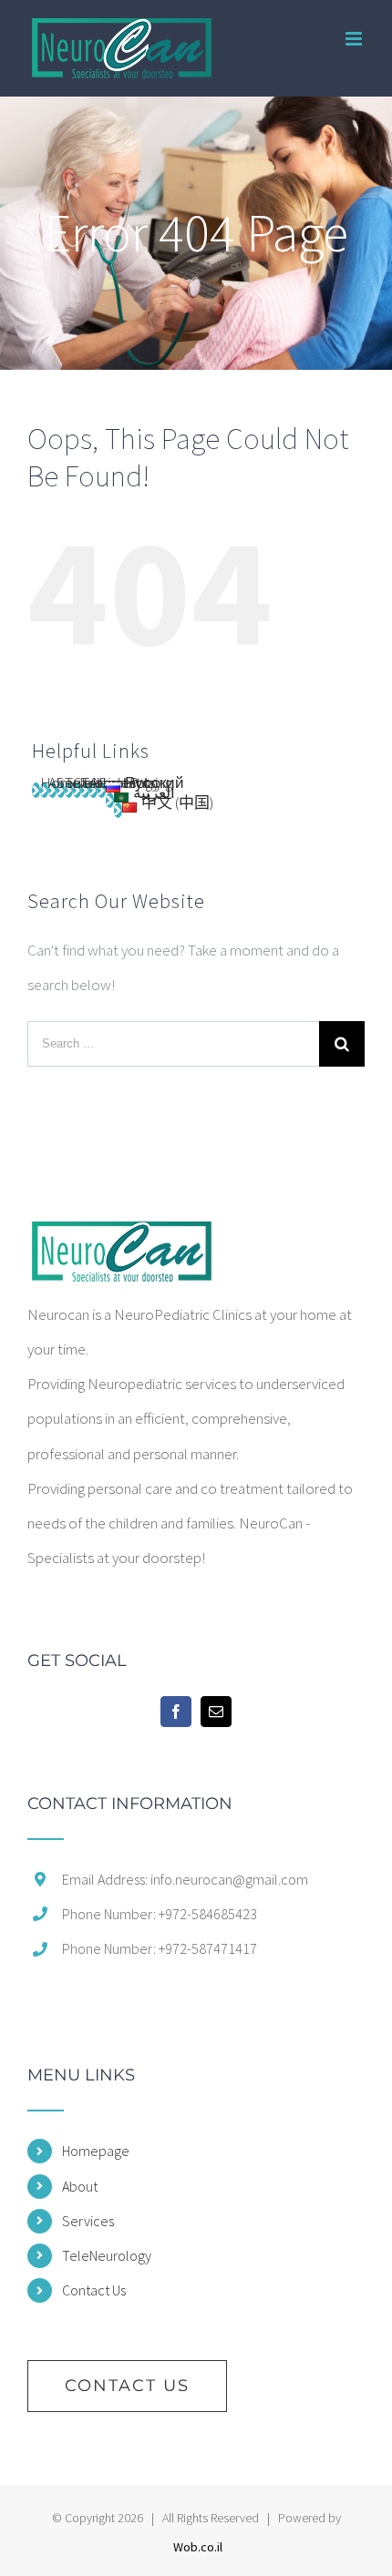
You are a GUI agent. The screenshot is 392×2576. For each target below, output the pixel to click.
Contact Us (94, 2290)
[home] (120, 1239)
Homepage (96, 2151)
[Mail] (216, 1712)
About (80, 2186)
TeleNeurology (107, 2255)
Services (88, 2221)
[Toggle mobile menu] (355, 39)
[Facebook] (176, 1712)
